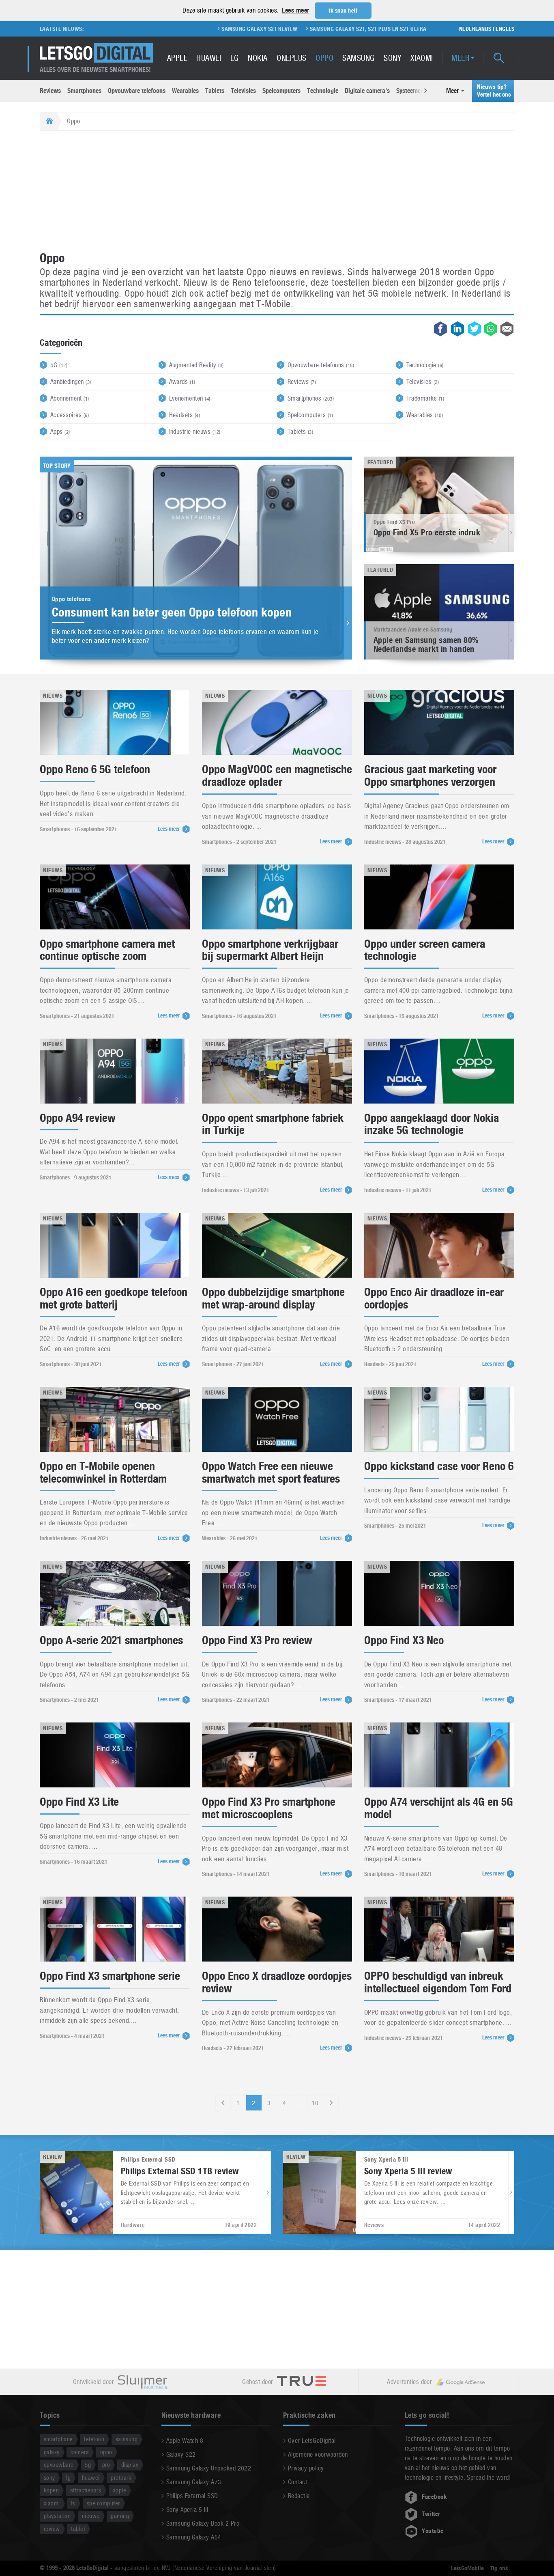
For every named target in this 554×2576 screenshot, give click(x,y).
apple (119, 2490)
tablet (78, 2529)
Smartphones (84, 91)
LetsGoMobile (467, 2568)
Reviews (50, 91)
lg (68, 2478)
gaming (120, 2516)
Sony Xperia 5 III (187, 2510)
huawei (91, 2478)
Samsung (358, 58)
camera (80, 2452)
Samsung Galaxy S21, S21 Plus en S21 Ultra (264, 29)
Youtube (433, 2531)
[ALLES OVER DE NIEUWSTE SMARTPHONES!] (97, 53)
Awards (182, 382)
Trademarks (425, 398)
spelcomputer (103, 2503)
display (130, 2465)
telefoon (94, 2439)
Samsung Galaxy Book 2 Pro (203, 2523)
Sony (392, 58)
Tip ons (499, 2568)
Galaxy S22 (181, 2454)
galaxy (52, 2452)
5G (59, 365)
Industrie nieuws (195, 432)
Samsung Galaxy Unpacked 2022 (209, 2468)
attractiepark (86, 2490)
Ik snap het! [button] (343, 11)
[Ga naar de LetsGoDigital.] (48, 121)
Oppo (324, 58)
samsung (127, 2439)
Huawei (209, 58)
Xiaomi (422, 58)
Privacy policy (306, 2468)
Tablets (215, 91)
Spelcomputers (281, 91)
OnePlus (291, 58)
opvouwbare (59, 2465)
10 (315, 2103)
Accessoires (70, 415)
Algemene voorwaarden (318, 2454)
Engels (505, 29)
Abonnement (70, 398)
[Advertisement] (277, 192)
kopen (51, 2490)
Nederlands (475, 29)
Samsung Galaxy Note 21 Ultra (377, 29)
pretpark (121, 2478)
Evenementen (190, 398)
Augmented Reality (196, 365)
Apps (60, 432)
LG (235, 58)
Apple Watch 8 (185, 2441)
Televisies (243, 91)
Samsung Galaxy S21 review (156, 29)
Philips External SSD (192, 2496)
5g (88, 2465)
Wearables (185, 91)
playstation (57, 2516)
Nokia (258, 58)
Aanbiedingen (71, 382)
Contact (297, 2482)
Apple (177, 58)
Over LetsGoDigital (312, 2441)
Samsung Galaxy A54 (194, 2537)
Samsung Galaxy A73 (194, 2482)
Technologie (323, 91)
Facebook (434, 2497)
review (52, 2529)
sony (49, 2478)
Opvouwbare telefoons (137, 91)
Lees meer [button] (295, 10)
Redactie (299, 2496)
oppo (106, 2452)
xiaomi (52, 2503)
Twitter (431, 2514)
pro (106, 2465)
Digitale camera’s (367, 91)
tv (73, 2503)
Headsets (185, 415)
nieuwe (91, 2516)
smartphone (58, 2439)
